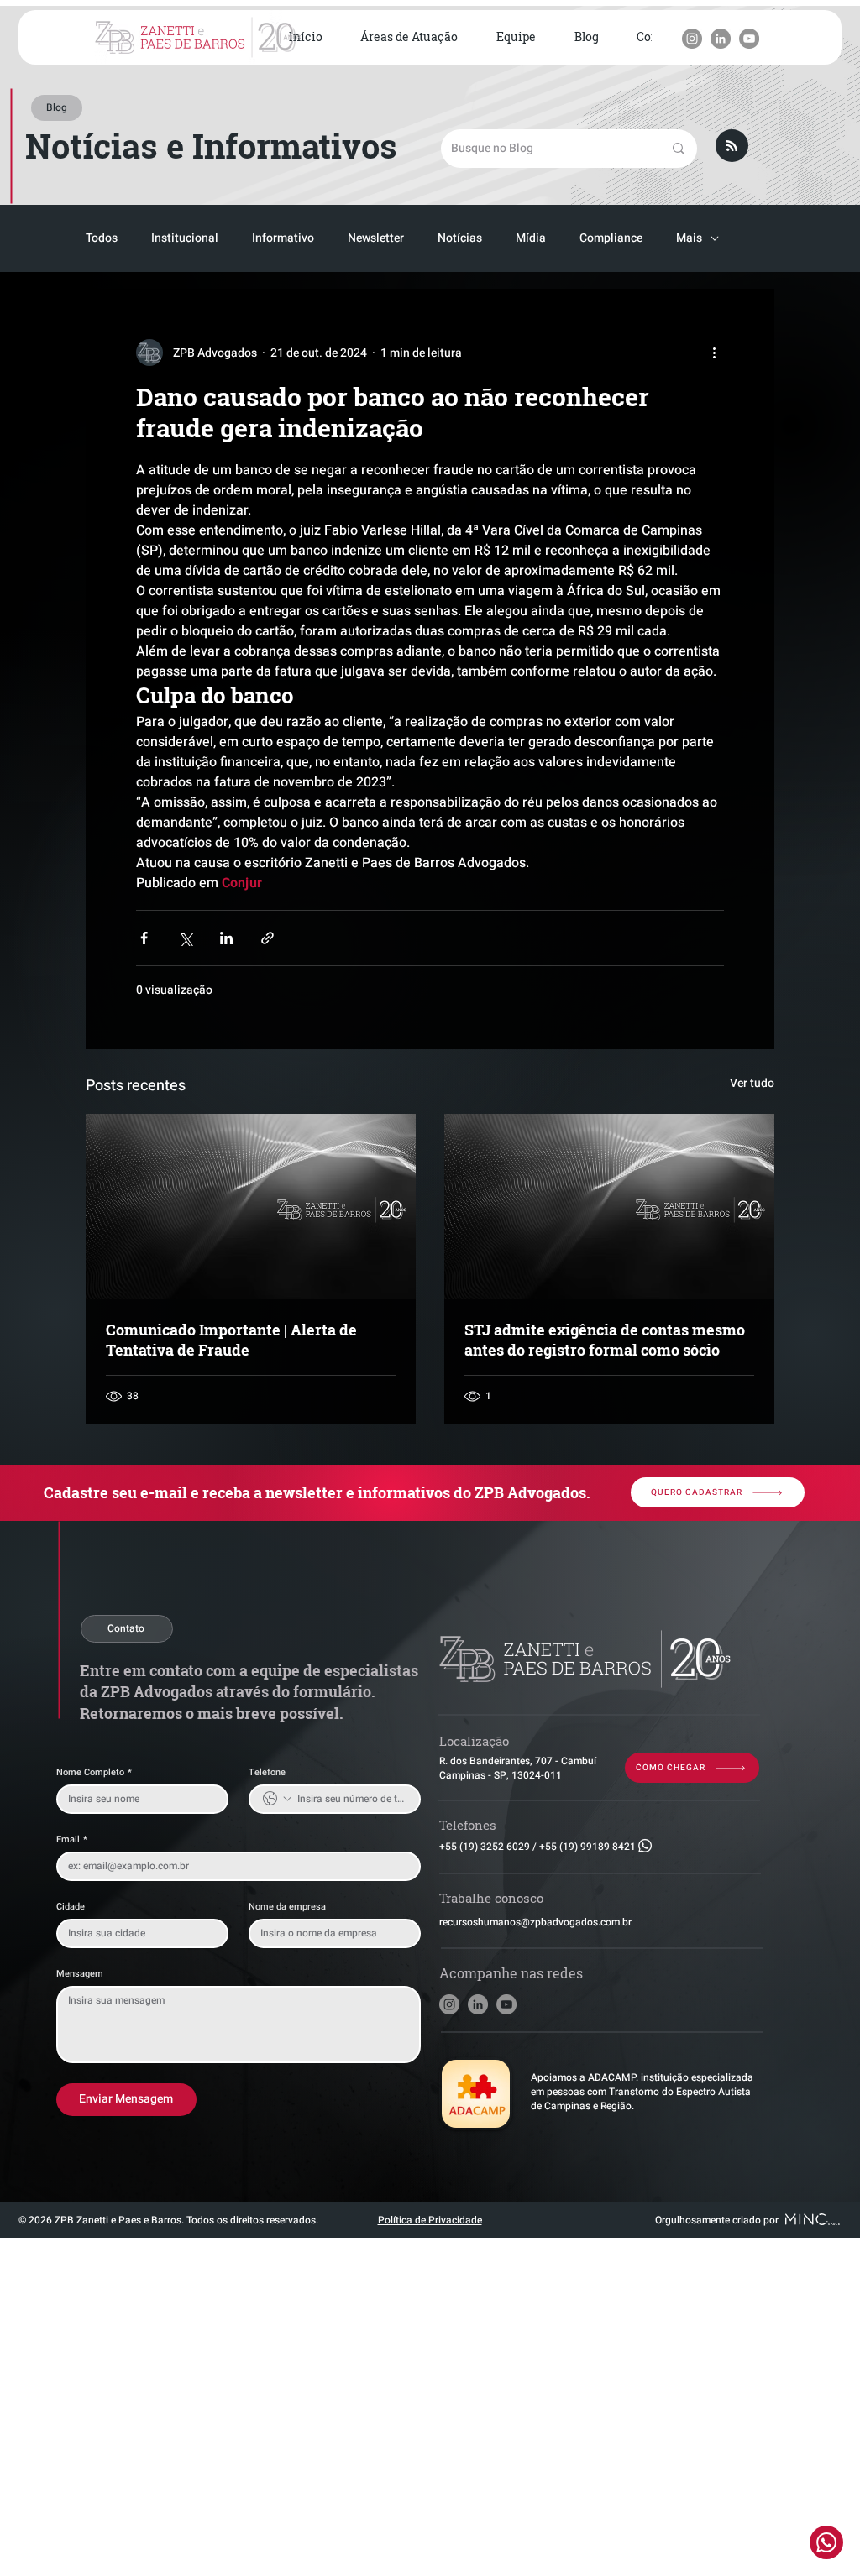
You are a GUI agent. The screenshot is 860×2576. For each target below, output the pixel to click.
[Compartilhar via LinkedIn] (226, 938)
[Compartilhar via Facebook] (144, 938)
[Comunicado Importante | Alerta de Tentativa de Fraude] (251, 1207)
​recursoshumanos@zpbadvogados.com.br (535, 1922)
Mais (689, 238)
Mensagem (80, 1974)
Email (72, 1839)
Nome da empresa (287, 1907)
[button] (410, 38)
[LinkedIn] (721, 39)
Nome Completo (94, 1772)
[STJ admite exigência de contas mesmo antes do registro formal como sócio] (609, 1207)
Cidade (71, 1907)
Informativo (283, 238)
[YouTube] (749, 39)
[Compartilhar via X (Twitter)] (185, 938)
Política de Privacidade (430, 2220)
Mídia (531, 238)
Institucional (185, 238)
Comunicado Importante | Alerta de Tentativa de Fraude (231, 1340)
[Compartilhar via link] (267, 938)
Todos (102, 238)
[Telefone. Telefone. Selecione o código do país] (277, 1799)
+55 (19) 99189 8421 (587, 1847)
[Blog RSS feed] (732, 146)
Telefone (267, 1772)
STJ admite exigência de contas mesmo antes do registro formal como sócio (605, 1340)
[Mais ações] (714, 353)
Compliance (611, 238)
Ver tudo (752, 1083)
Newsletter (376, 238)
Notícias (460, 238)
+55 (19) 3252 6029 (485, 1847)
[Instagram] (692, 39)
